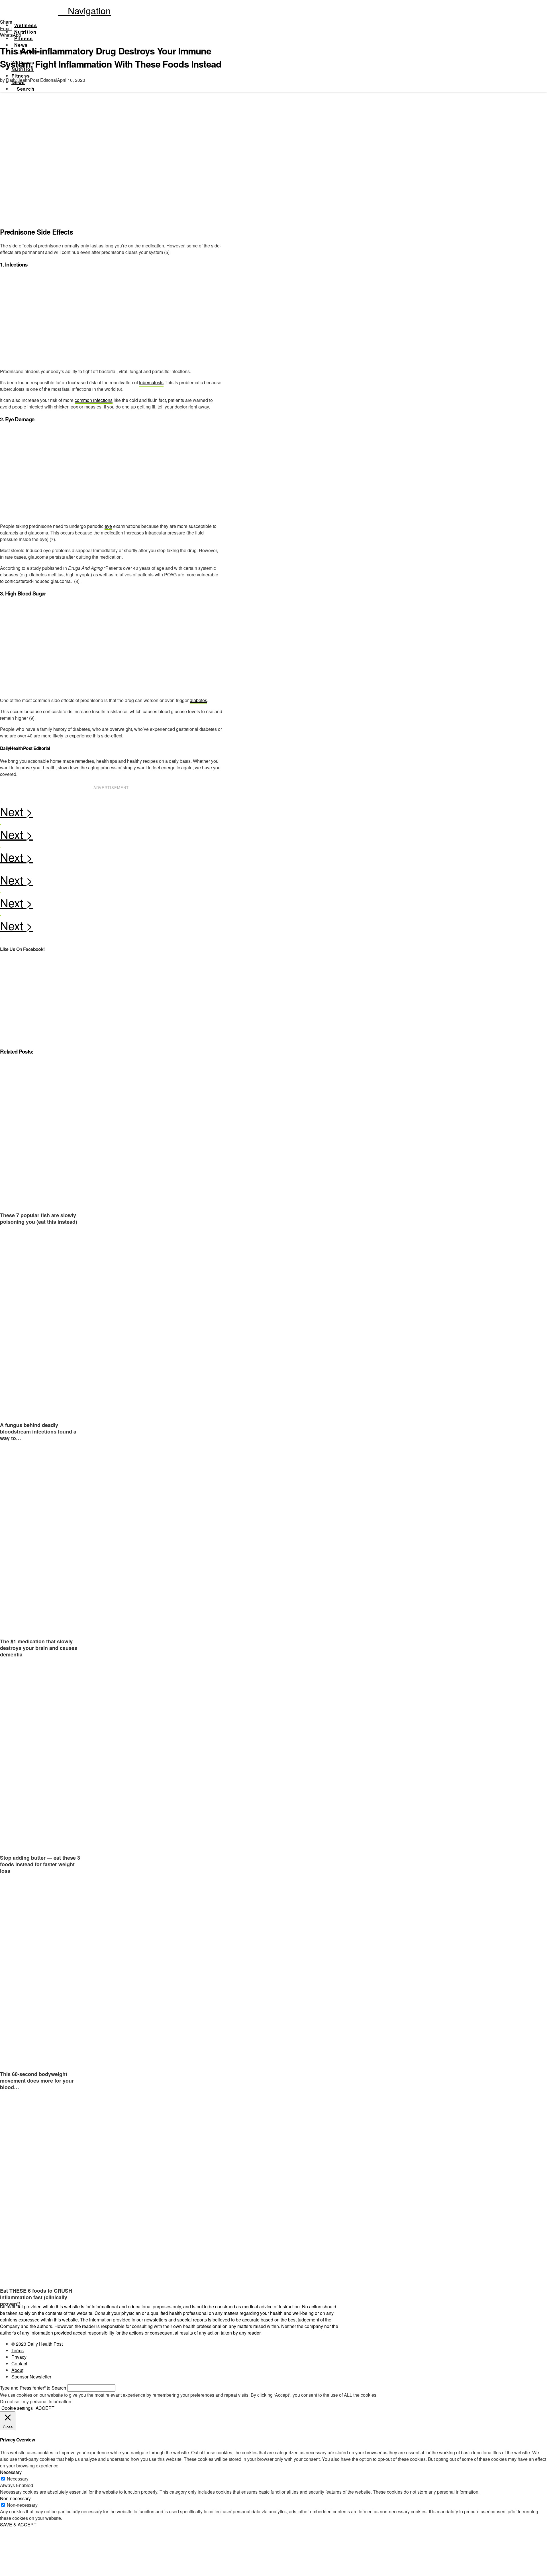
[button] (84, 10)
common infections (94, 400)
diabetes (198, 700)
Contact (19, 2363)
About (17, 2370)
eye (108, 526)
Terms (18, 2350)
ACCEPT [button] (45, 2408)
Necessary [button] (11, 2472)
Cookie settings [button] (17, 2408)
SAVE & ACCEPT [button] (18, 2525)
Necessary (18, 2479)
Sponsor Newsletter (31, 2377)
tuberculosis (151, 382)
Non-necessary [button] (15, 2498)
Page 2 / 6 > (111, 813)
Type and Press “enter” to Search (33, 2388)
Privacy (19, 2357)
